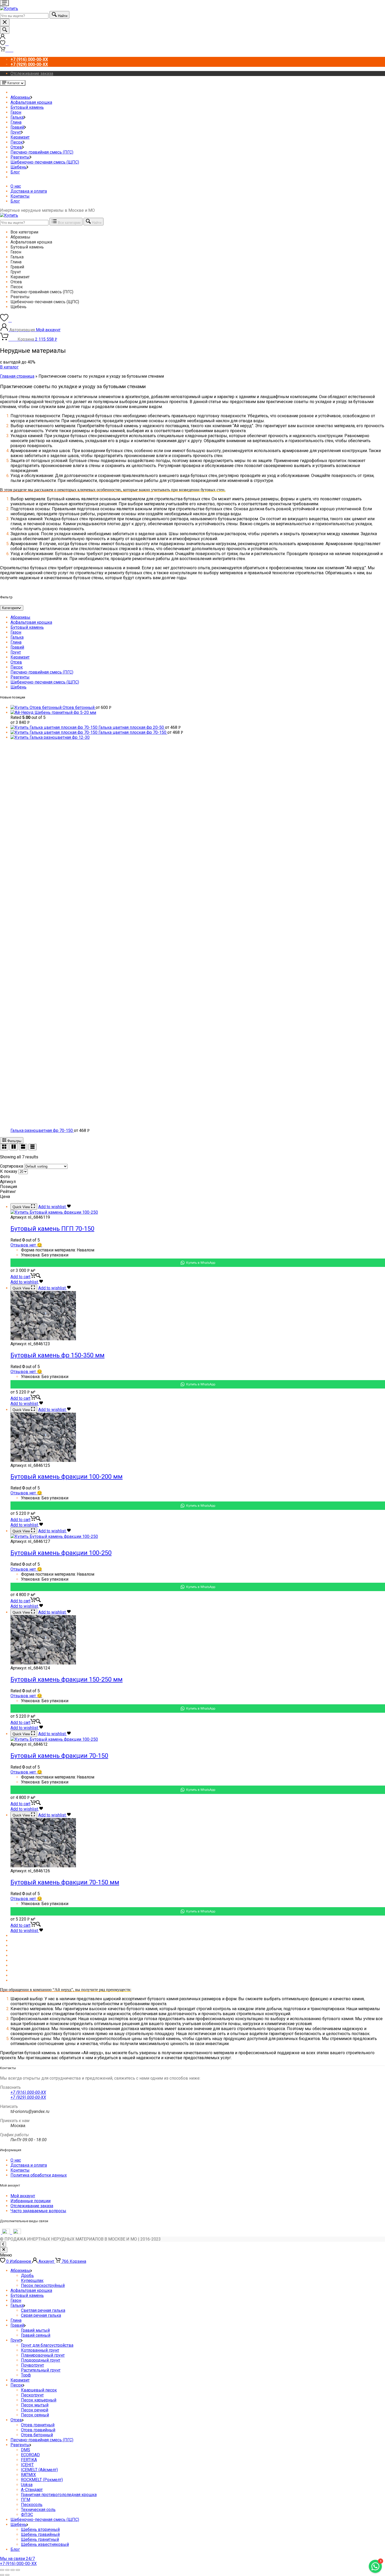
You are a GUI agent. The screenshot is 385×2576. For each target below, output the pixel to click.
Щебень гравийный (40, 2534)
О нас (16, 186)
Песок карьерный (39, 2400)
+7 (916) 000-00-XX (28, 2092)
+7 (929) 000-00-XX (28, 2097)
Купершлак (32, 2281)
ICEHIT (27, 2465)
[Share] (7, 2570)
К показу (9, 1171)
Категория (10, 608)
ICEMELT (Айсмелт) (39, 2470)
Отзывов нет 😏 (26, 1245)
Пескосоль (32, 2505)
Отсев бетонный (37, 2435)
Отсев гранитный (38, 2425)
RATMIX (28, 2475)
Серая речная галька (41, 2315)
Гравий (17, 127)
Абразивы (20, 97)
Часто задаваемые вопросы (38, 2211)
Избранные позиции (31, 2201)
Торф (26, 2375)
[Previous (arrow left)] (2, 2575)
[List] (23, 1147)
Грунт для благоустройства (47, 2345)
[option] (198, 232)
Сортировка (12, 1166)
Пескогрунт (32, 2395)
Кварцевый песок (39, 2390)
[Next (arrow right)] (7, 2575)
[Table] (32, 1147)
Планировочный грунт (43, 2355)
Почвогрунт (32, 2365)
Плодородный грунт (41, 2360)
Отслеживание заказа (32, 74)
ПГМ (26, 2500)
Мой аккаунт (23, 2196)
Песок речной (35, 2410)
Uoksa (27, 2485)
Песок (17, 142)
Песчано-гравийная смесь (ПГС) (42, 152)
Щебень (18, 167)
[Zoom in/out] (18, 2570)
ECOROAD (30, 2455)
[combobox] (24, 16)
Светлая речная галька (43, 2310)
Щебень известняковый (45, 2544)
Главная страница (17, 376)
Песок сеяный (35, 2415)
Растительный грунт (41, 2370)
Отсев (16, 147)
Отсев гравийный (38, 2430)
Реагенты (20, 157)
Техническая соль (38, 2510)
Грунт (16, 132)
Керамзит (20, 137)
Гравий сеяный (36, 2335)
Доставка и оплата (29, 191)
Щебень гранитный (40, 2539)
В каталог (9, 367)
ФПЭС (27, 2515)
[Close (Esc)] (2, 2570)
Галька (17, 117)
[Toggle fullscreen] (13, 2570)
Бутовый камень (27, 107)
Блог (15, 172)
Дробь (27, 2276)
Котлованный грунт (40, 2350)
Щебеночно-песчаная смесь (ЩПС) (45, 162)
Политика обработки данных (39, 2175)
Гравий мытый (35, 2330)
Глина (16, 122)
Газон (16, 112)
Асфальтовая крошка (31, 102)
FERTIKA (29, 2460)
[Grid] (4, 1147)
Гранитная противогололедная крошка (59, 2495)
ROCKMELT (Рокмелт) (42, 2480)
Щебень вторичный (40, 2529)
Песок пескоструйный (43, 2285)
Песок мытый (35, 2405)
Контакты (20, 196)
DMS (26, 2450)
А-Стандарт (32, 2490)
